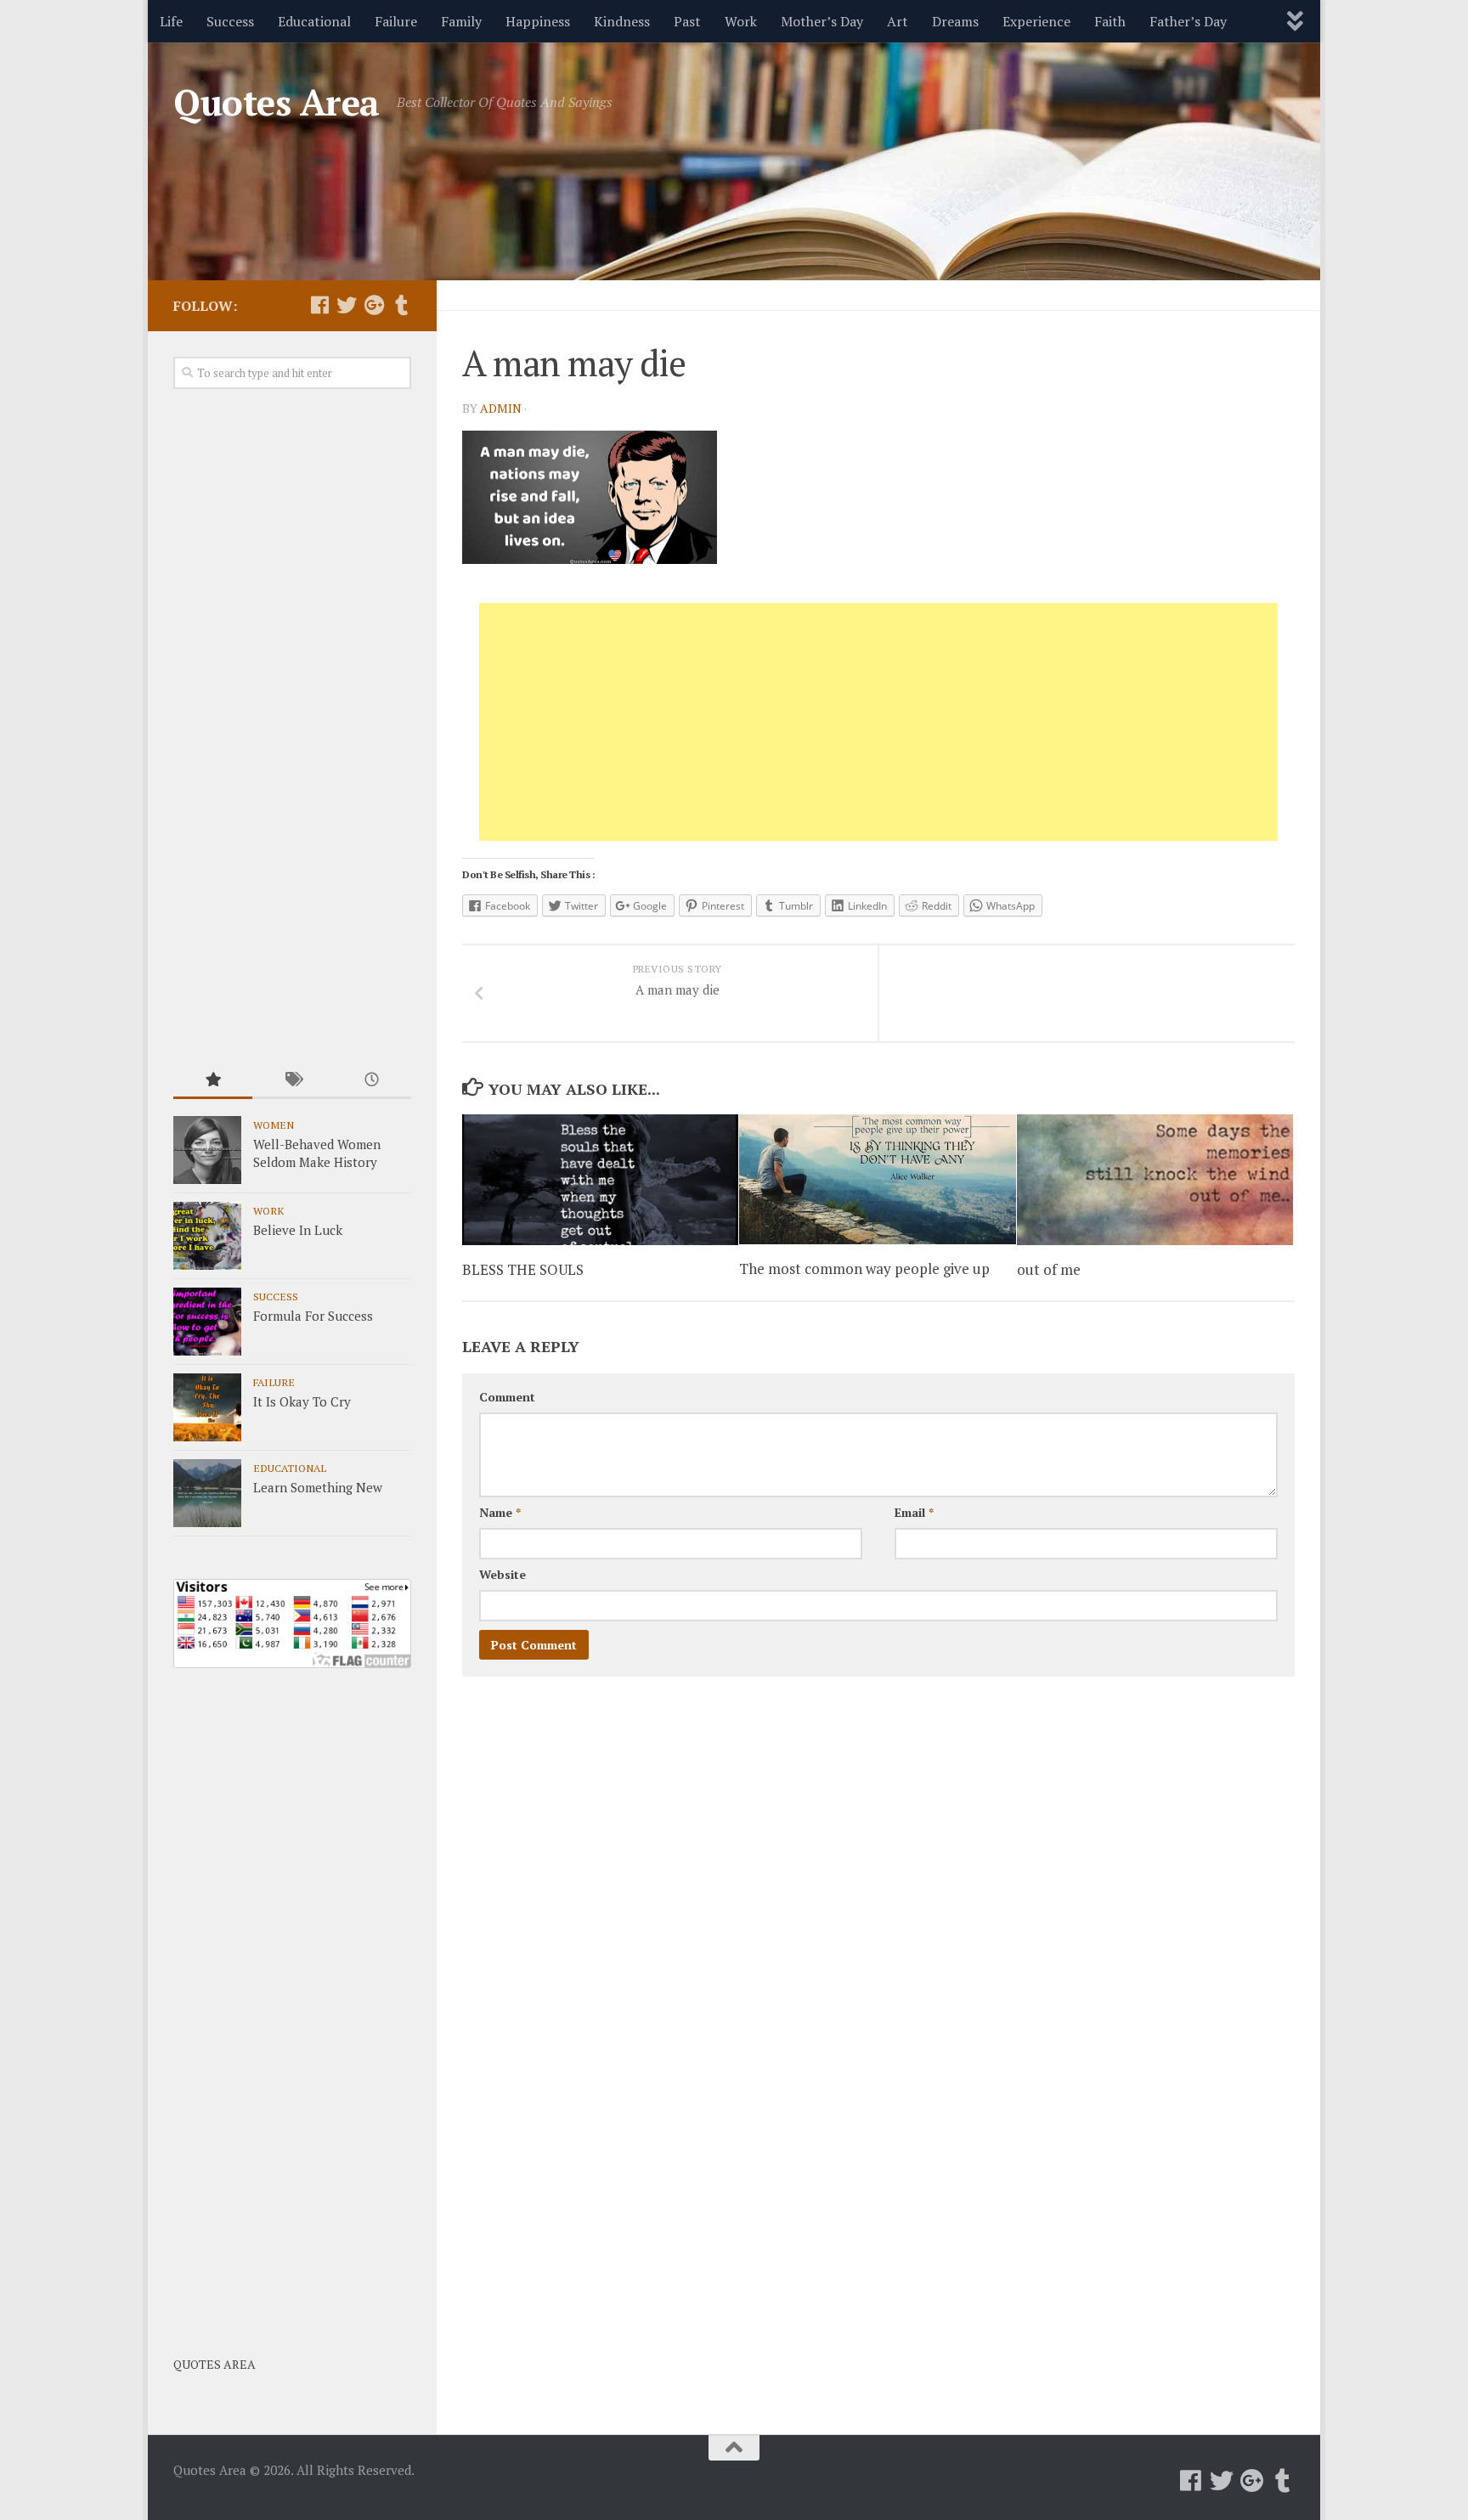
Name (500, 1512)
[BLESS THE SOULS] (600, 1180)
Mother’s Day (822, 21)
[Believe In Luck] (207, 1236)
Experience (1036, 21)
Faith (1110, 21)
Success (230, 21)
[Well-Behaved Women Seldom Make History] (207, 1150)
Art (898, 21)
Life (171, 21)
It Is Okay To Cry (302, 1401)
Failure (396, 21)
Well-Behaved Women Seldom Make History (317, 1153)
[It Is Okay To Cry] (207, 1407)
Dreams (955, 21)
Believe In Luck (298, 1230)
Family (461, 21)
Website (503, 1574)
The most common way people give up (864, 1268)
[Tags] (292, 1081)
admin (501, 408)
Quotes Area (277, 102)
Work (741, 21)
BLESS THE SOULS (523, 1269)
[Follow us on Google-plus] (374, 305)
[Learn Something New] (207, 1493)
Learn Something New (318, 1487)
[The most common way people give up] (877, 1179)
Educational (314, 21)
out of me (1049, 1269)
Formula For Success (313, 1316)
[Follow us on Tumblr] (401, 305)
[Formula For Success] (207, 1322)
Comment (507, 1397)
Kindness (622, 21)
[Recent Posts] (372, 1081)
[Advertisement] (878, 722)
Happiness (538, 21)
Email (914, 1512)
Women (274, 1125)
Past (687, 21)
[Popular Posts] (213, 1081)
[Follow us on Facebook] (319, 305)
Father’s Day (1188, 21)
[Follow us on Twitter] (347, 305)
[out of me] (1155, 1180)
